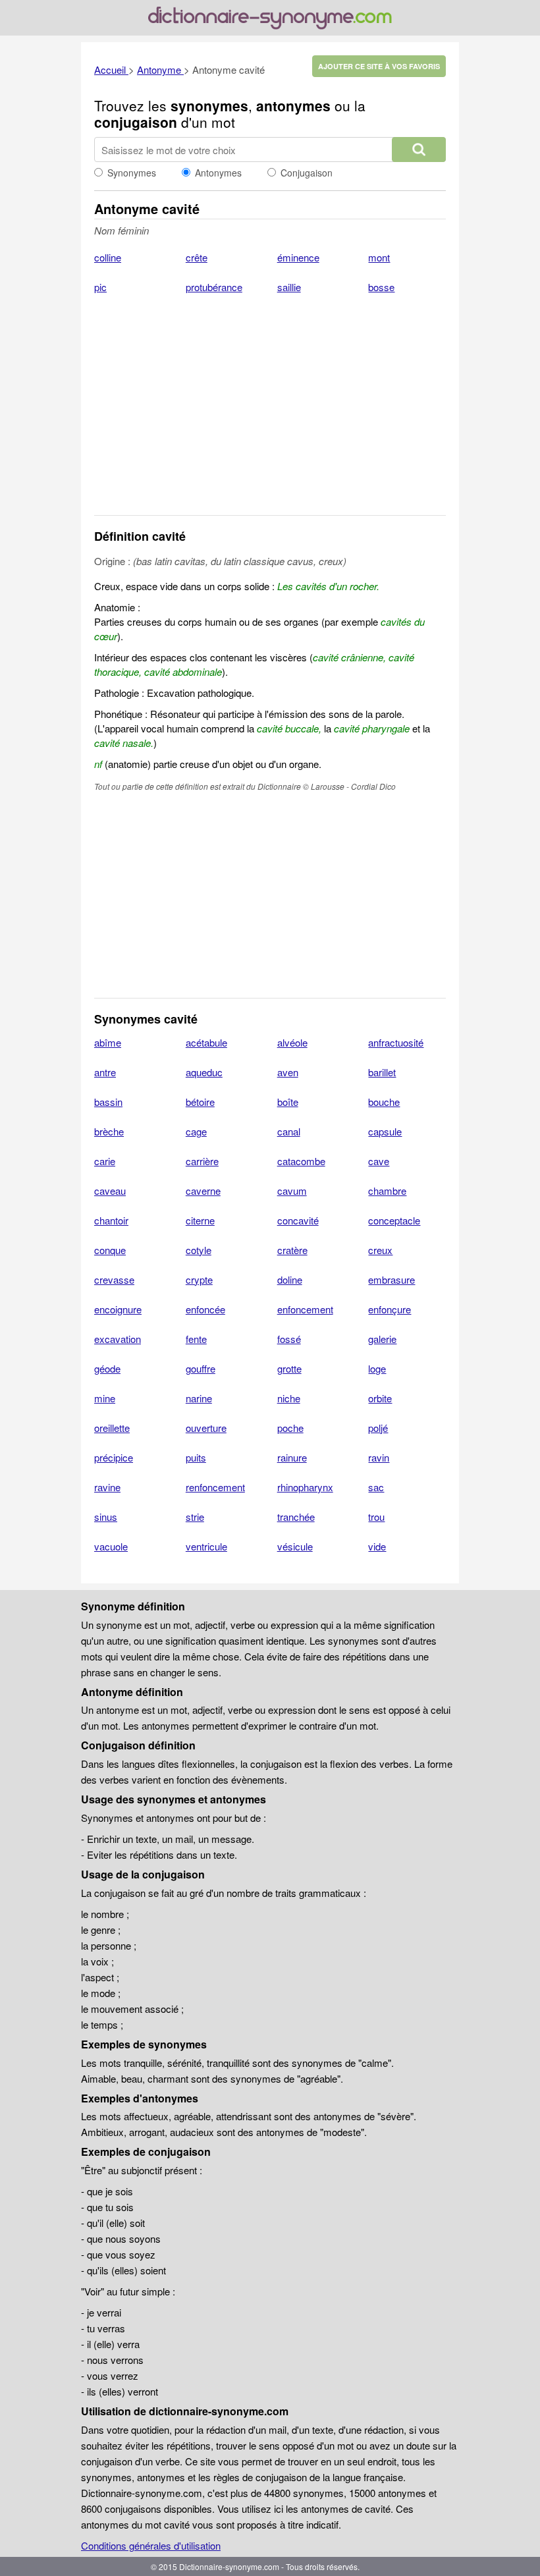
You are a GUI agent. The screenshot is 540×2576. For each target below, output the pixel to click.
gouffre (201, 1368)
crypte (199, 1279)
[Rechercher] (419, 150)
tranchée (296, 1517)
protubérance (214, 287)
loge (377, 1368)
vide (377, 1546)
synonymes (209, 105)
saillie (289, 287)
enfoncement (305, 1309)
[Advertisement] (270, 413)
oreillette (112, 1428)
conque (110, 1250)
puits (196, 1457)
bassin (108, 1102)
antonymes (293, 105)
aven (288, 1072)
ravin (379, 1457)
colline (108, 257)
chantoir (111, 1220)
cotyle (199, 1250)
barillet (382, 1072)
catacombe (301, 1161)
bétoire (200, 1102)
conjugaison (136, 122)
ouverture (206, 1428)
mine (105, 1398)
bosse (381, 287)
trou (376, 1517)
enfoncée (205, 1309)
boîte (288, 1102)
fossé (289, 1339)
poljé (378, 1428)
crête (197, 257)
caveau (110, 1191)
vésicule (295, 1546)
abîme (108, 1042)
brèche (109, 1131)
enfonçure (390, 1309)
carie (105, 1161)
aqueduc (204, 1072)
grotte (289, 1368)
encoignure (118, 1309)
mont (379, 257)
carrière (202, 1161)
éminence (298, 257)
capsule (385, 1131)
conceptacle (394, 1220)
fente (196, 1339)
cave (379, 1161)
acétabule (206, 1042)
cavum (292, 1191)
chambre (387, 1191)
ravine (107, 1487)
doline (290, 1279)
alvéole (292, 1042)
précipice (114, 1457)
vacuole (111, 1546)
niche (289, 1398)
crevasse (114, 1279)
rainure (292, 1457)
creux (380, 1250)
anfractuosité (396, 1042)
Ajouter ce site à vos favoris (379, 66)
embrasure (391, 1279)
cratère (292, 1250)
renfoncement (215, 1487)
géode (107, 1368)
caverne (203, 1191)
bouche (384, 1102)
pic (100, 287)
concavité (298, 1220)
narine (199, 1398)
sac (376, 1487)
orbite (380, 1398)
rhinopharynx (305, 1487)
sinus (106, 1517)
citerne (200, 1220)
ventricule (206, 1546)
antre (105, 1072)
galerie (382, 1339)
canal (289, 1131)
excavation (118, 1339)
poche (290, 1428)
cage (196, 1131)
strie (195, 1517)
